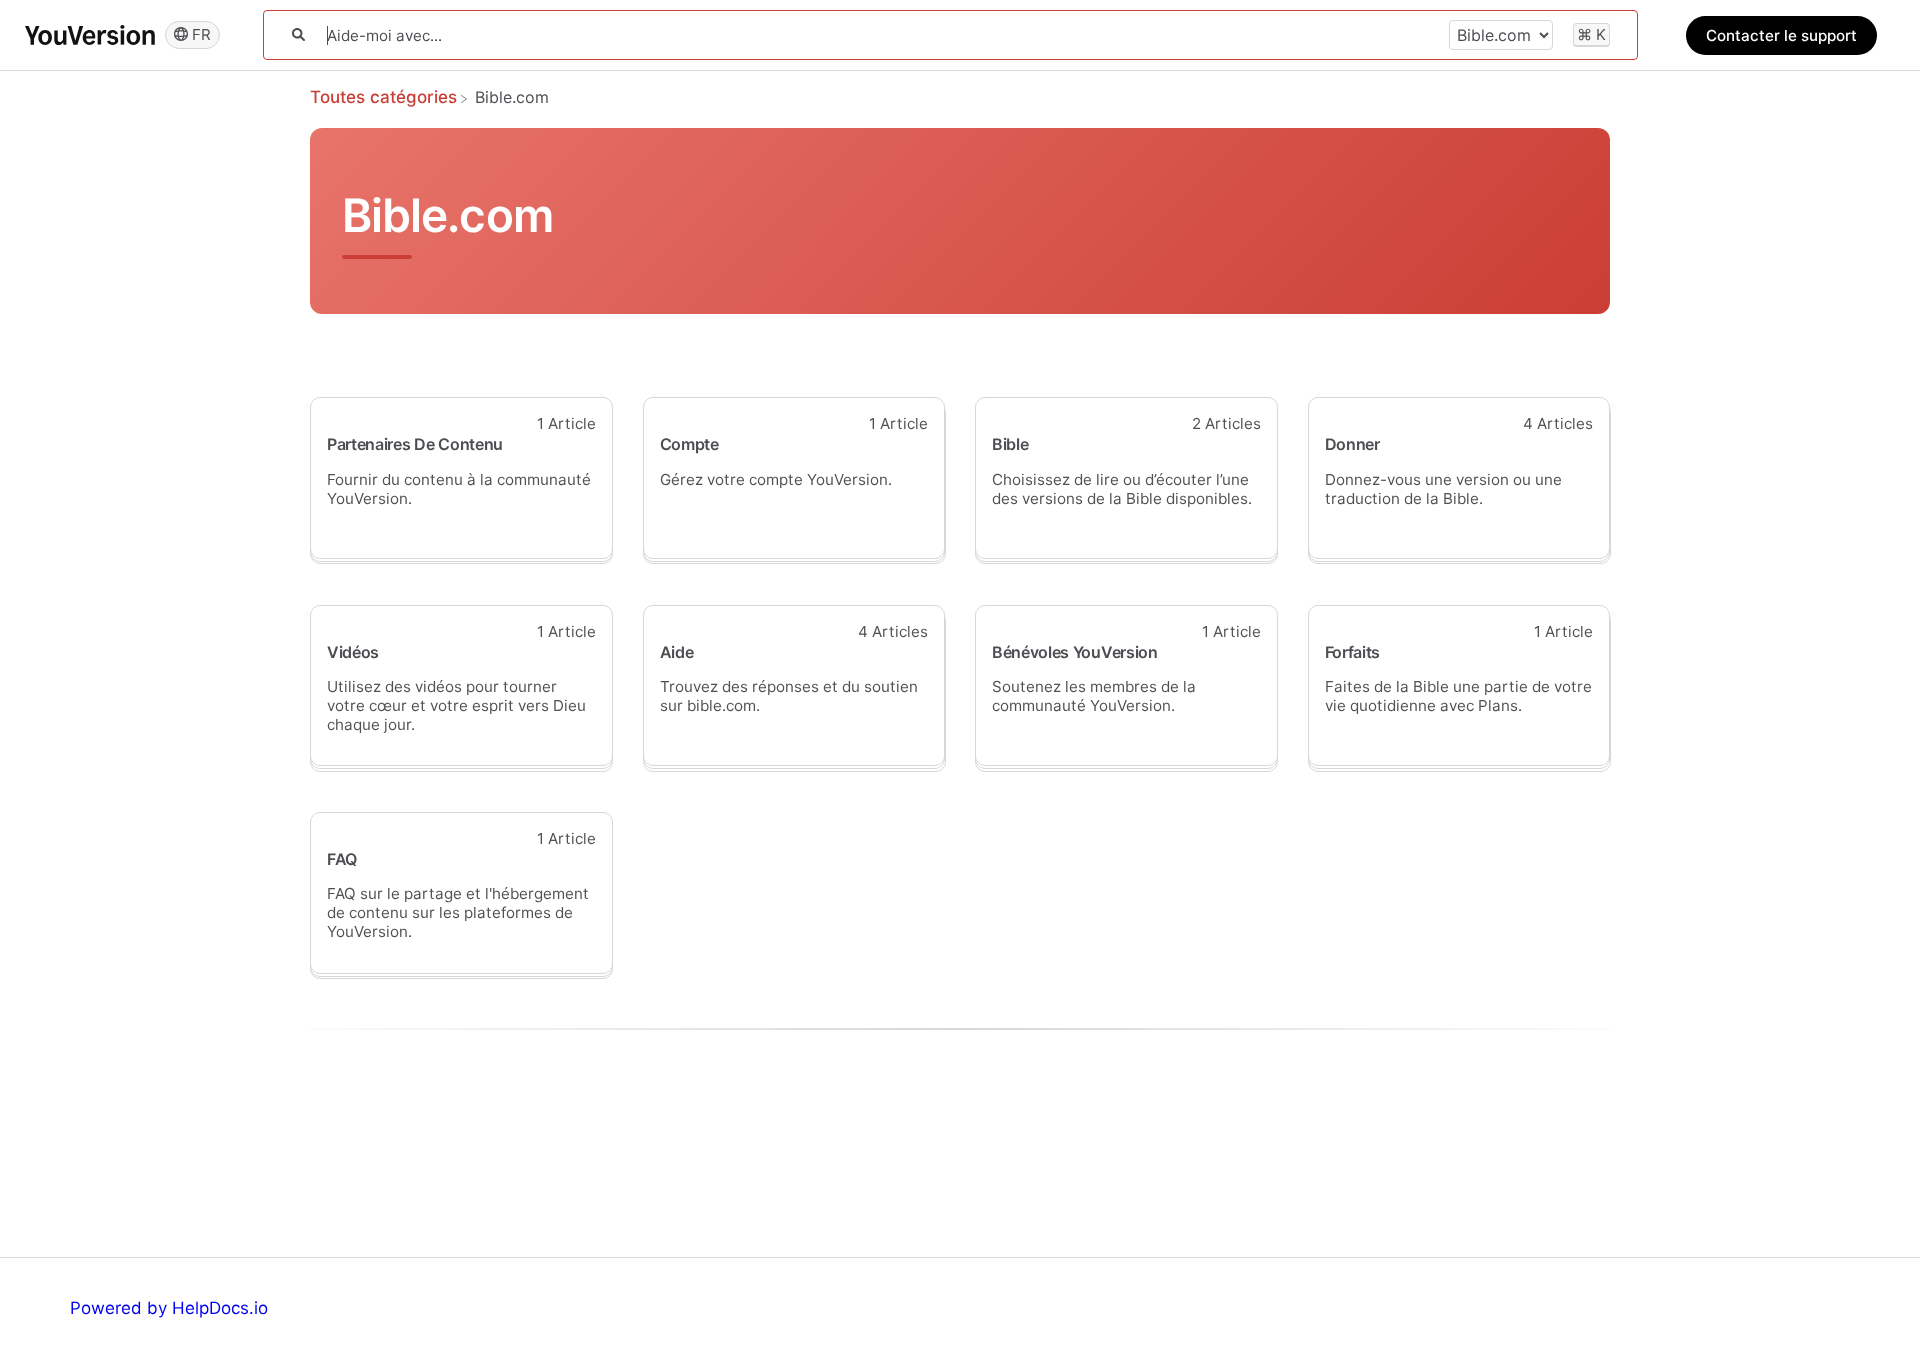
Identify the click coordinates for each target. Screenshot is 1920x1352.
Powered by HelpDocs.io (169, 1308)
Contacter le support (1781, 35)
